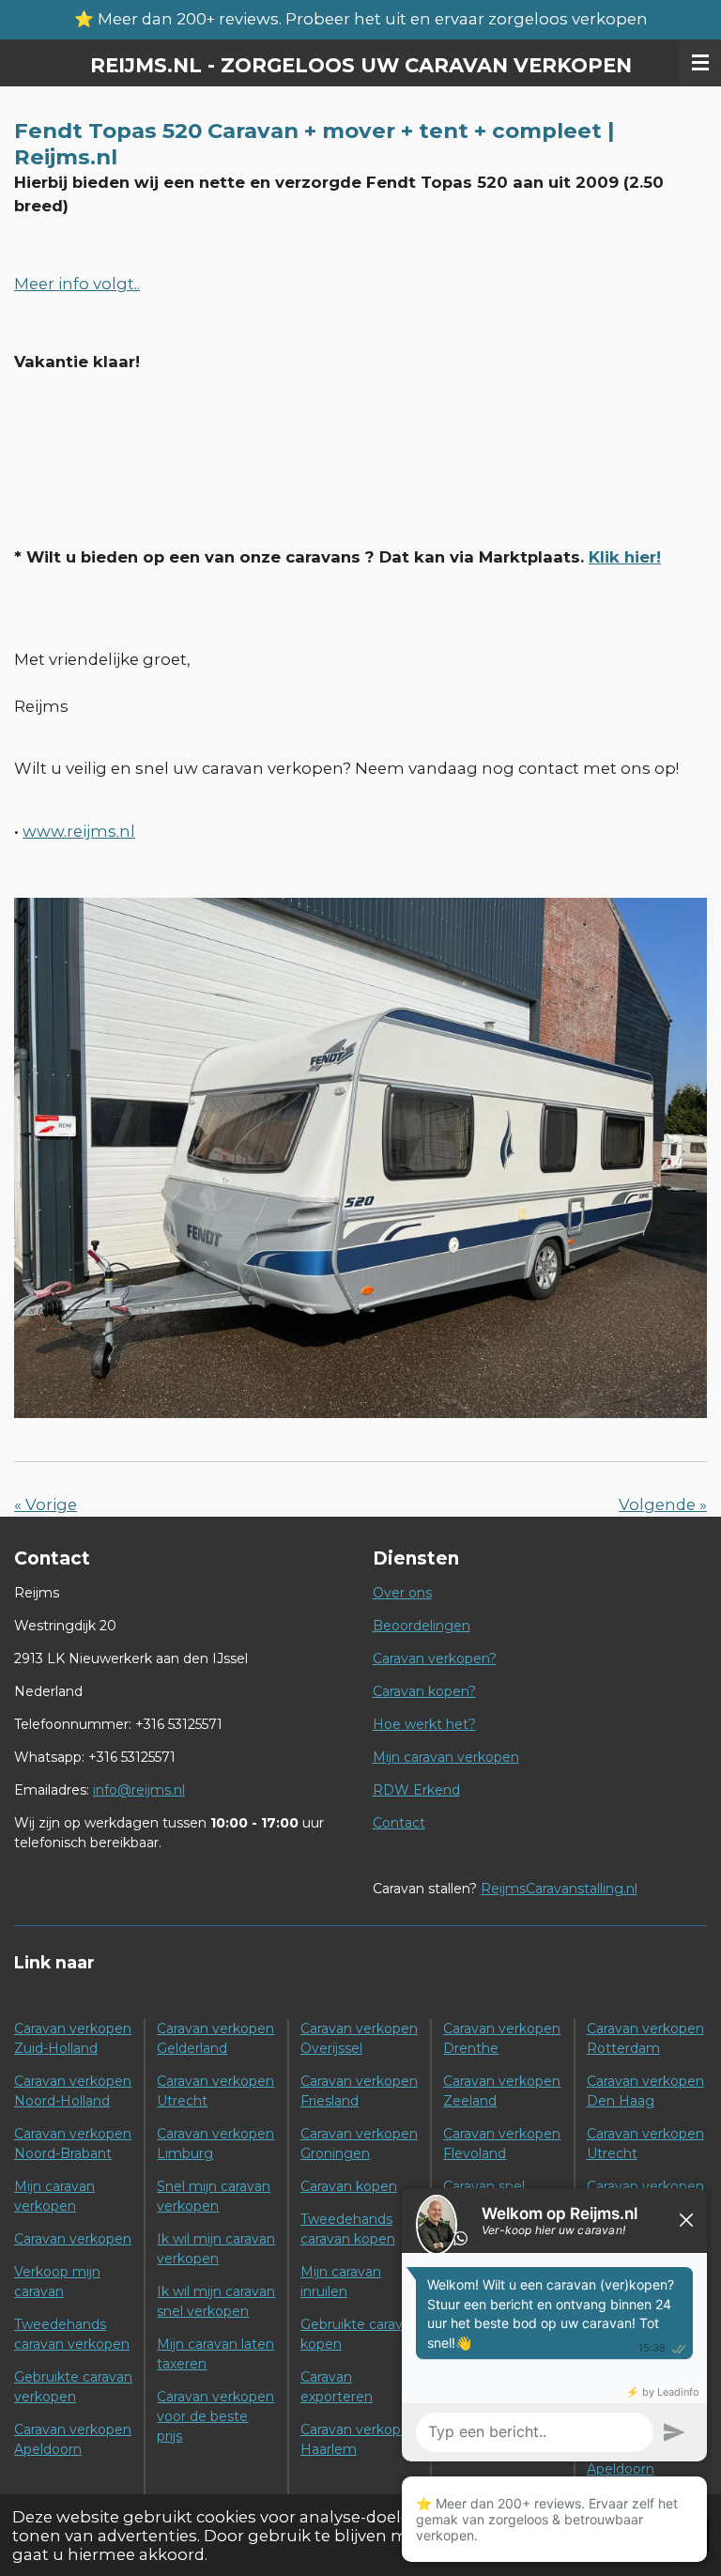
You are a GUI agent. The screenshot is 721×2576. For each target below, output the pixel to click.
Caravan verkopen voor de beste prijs (215, 2416)
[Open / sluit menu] (700, 63)
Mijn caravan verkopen (446, 1757)
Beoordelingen (422, 1626)
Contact (399, 1823)
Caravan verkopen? (435, 1658)
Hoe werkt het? (424, 1724)
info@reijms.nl (139, 1790)
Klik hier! (625, 557)
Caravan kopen (349, 2186)
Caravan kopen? (424, 1691)
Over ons (402, 1593)
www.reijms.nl (79, 831)
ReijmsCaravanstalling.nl (559, 1889)
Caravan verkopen (73, 2239)
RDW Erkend (416, 1790)
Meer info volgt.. (77, 284)
